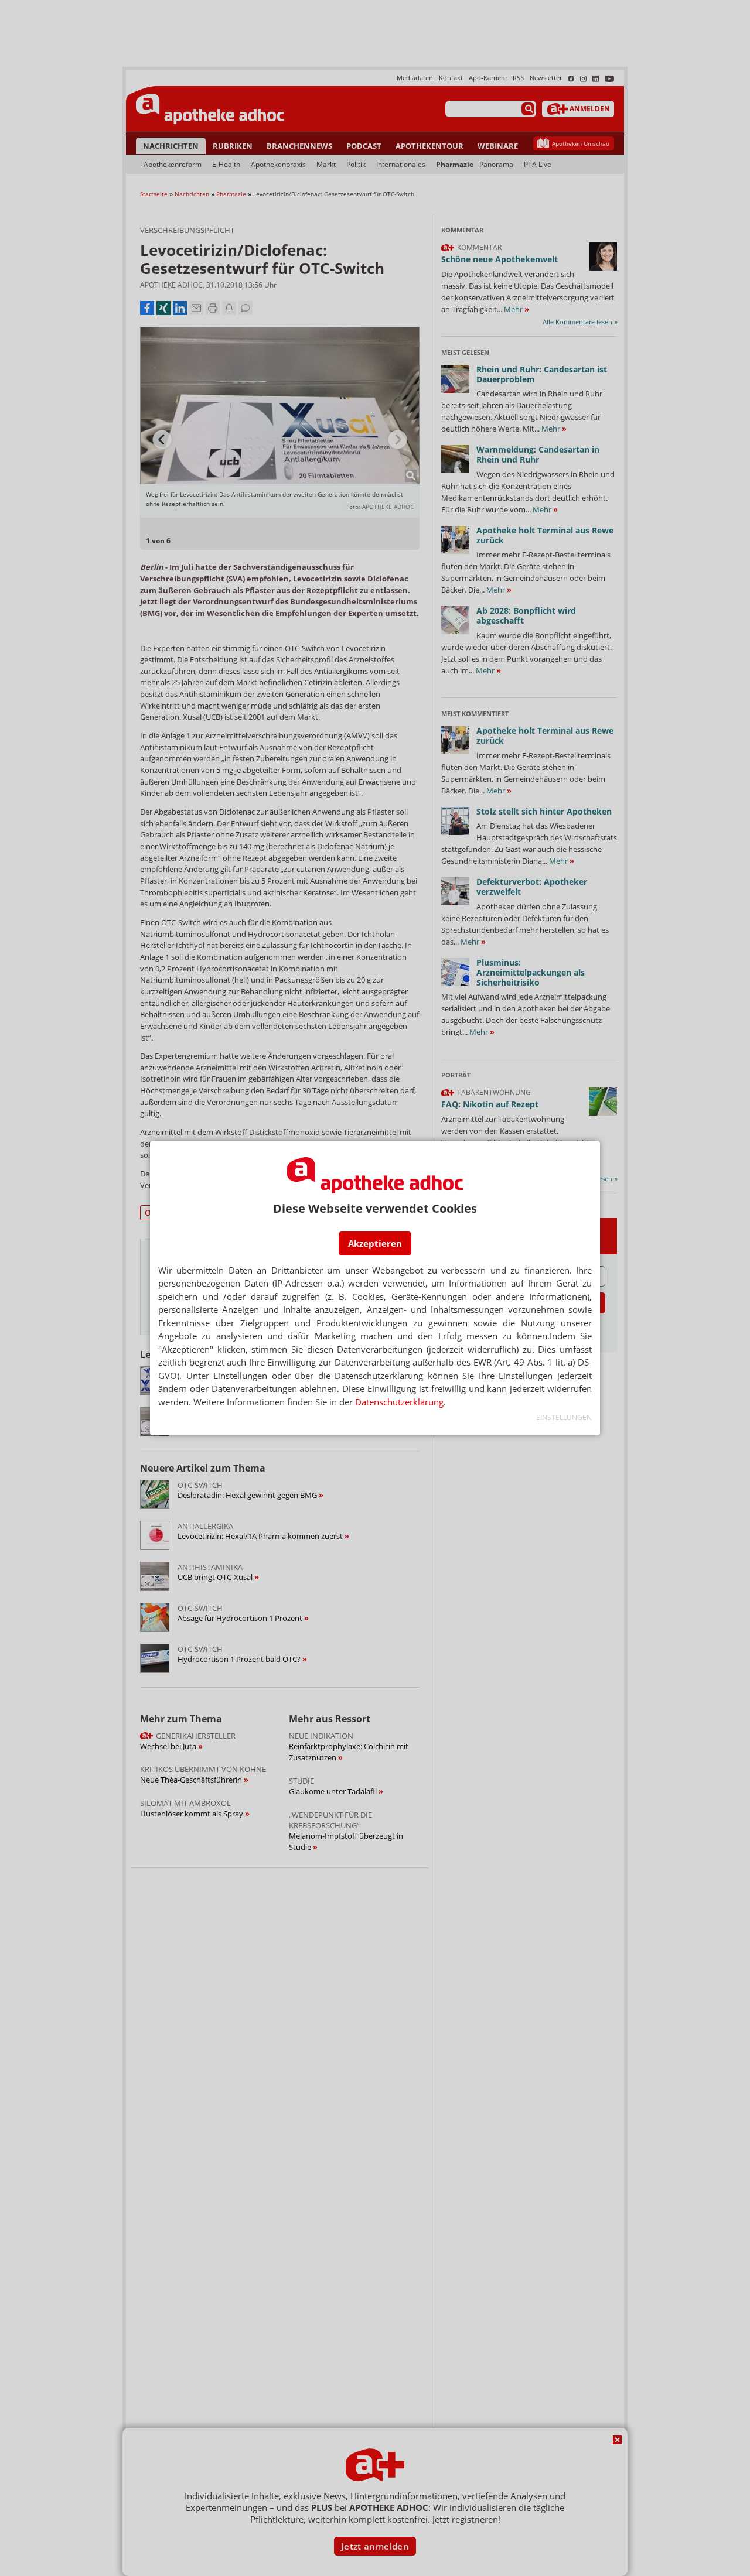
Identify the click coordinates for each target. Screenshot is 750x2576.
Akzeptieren (375, 1243)
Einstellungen (564, 1417)
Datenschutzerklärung (399, 1402)
